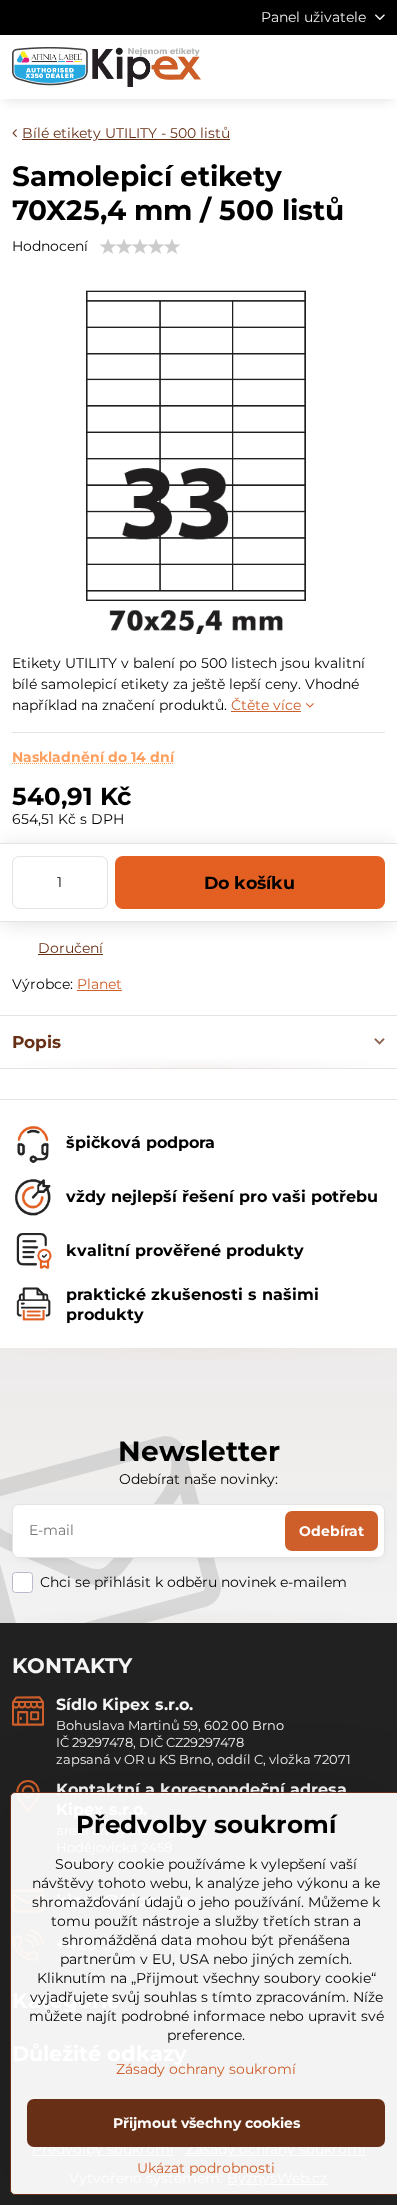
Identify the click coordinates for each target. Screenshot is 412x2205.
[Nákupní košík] (325, 67)
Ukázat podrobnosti (206, 2168)
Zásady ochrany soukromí (206, 2069)
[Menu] (373, 67)
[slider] (140, 247)
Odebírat (331, 1531)
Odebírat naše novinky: (198, 1479)
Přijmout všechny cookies (206, 2123)
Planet (99, 984)
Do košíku (249, 882)
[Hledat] (277, 67)
